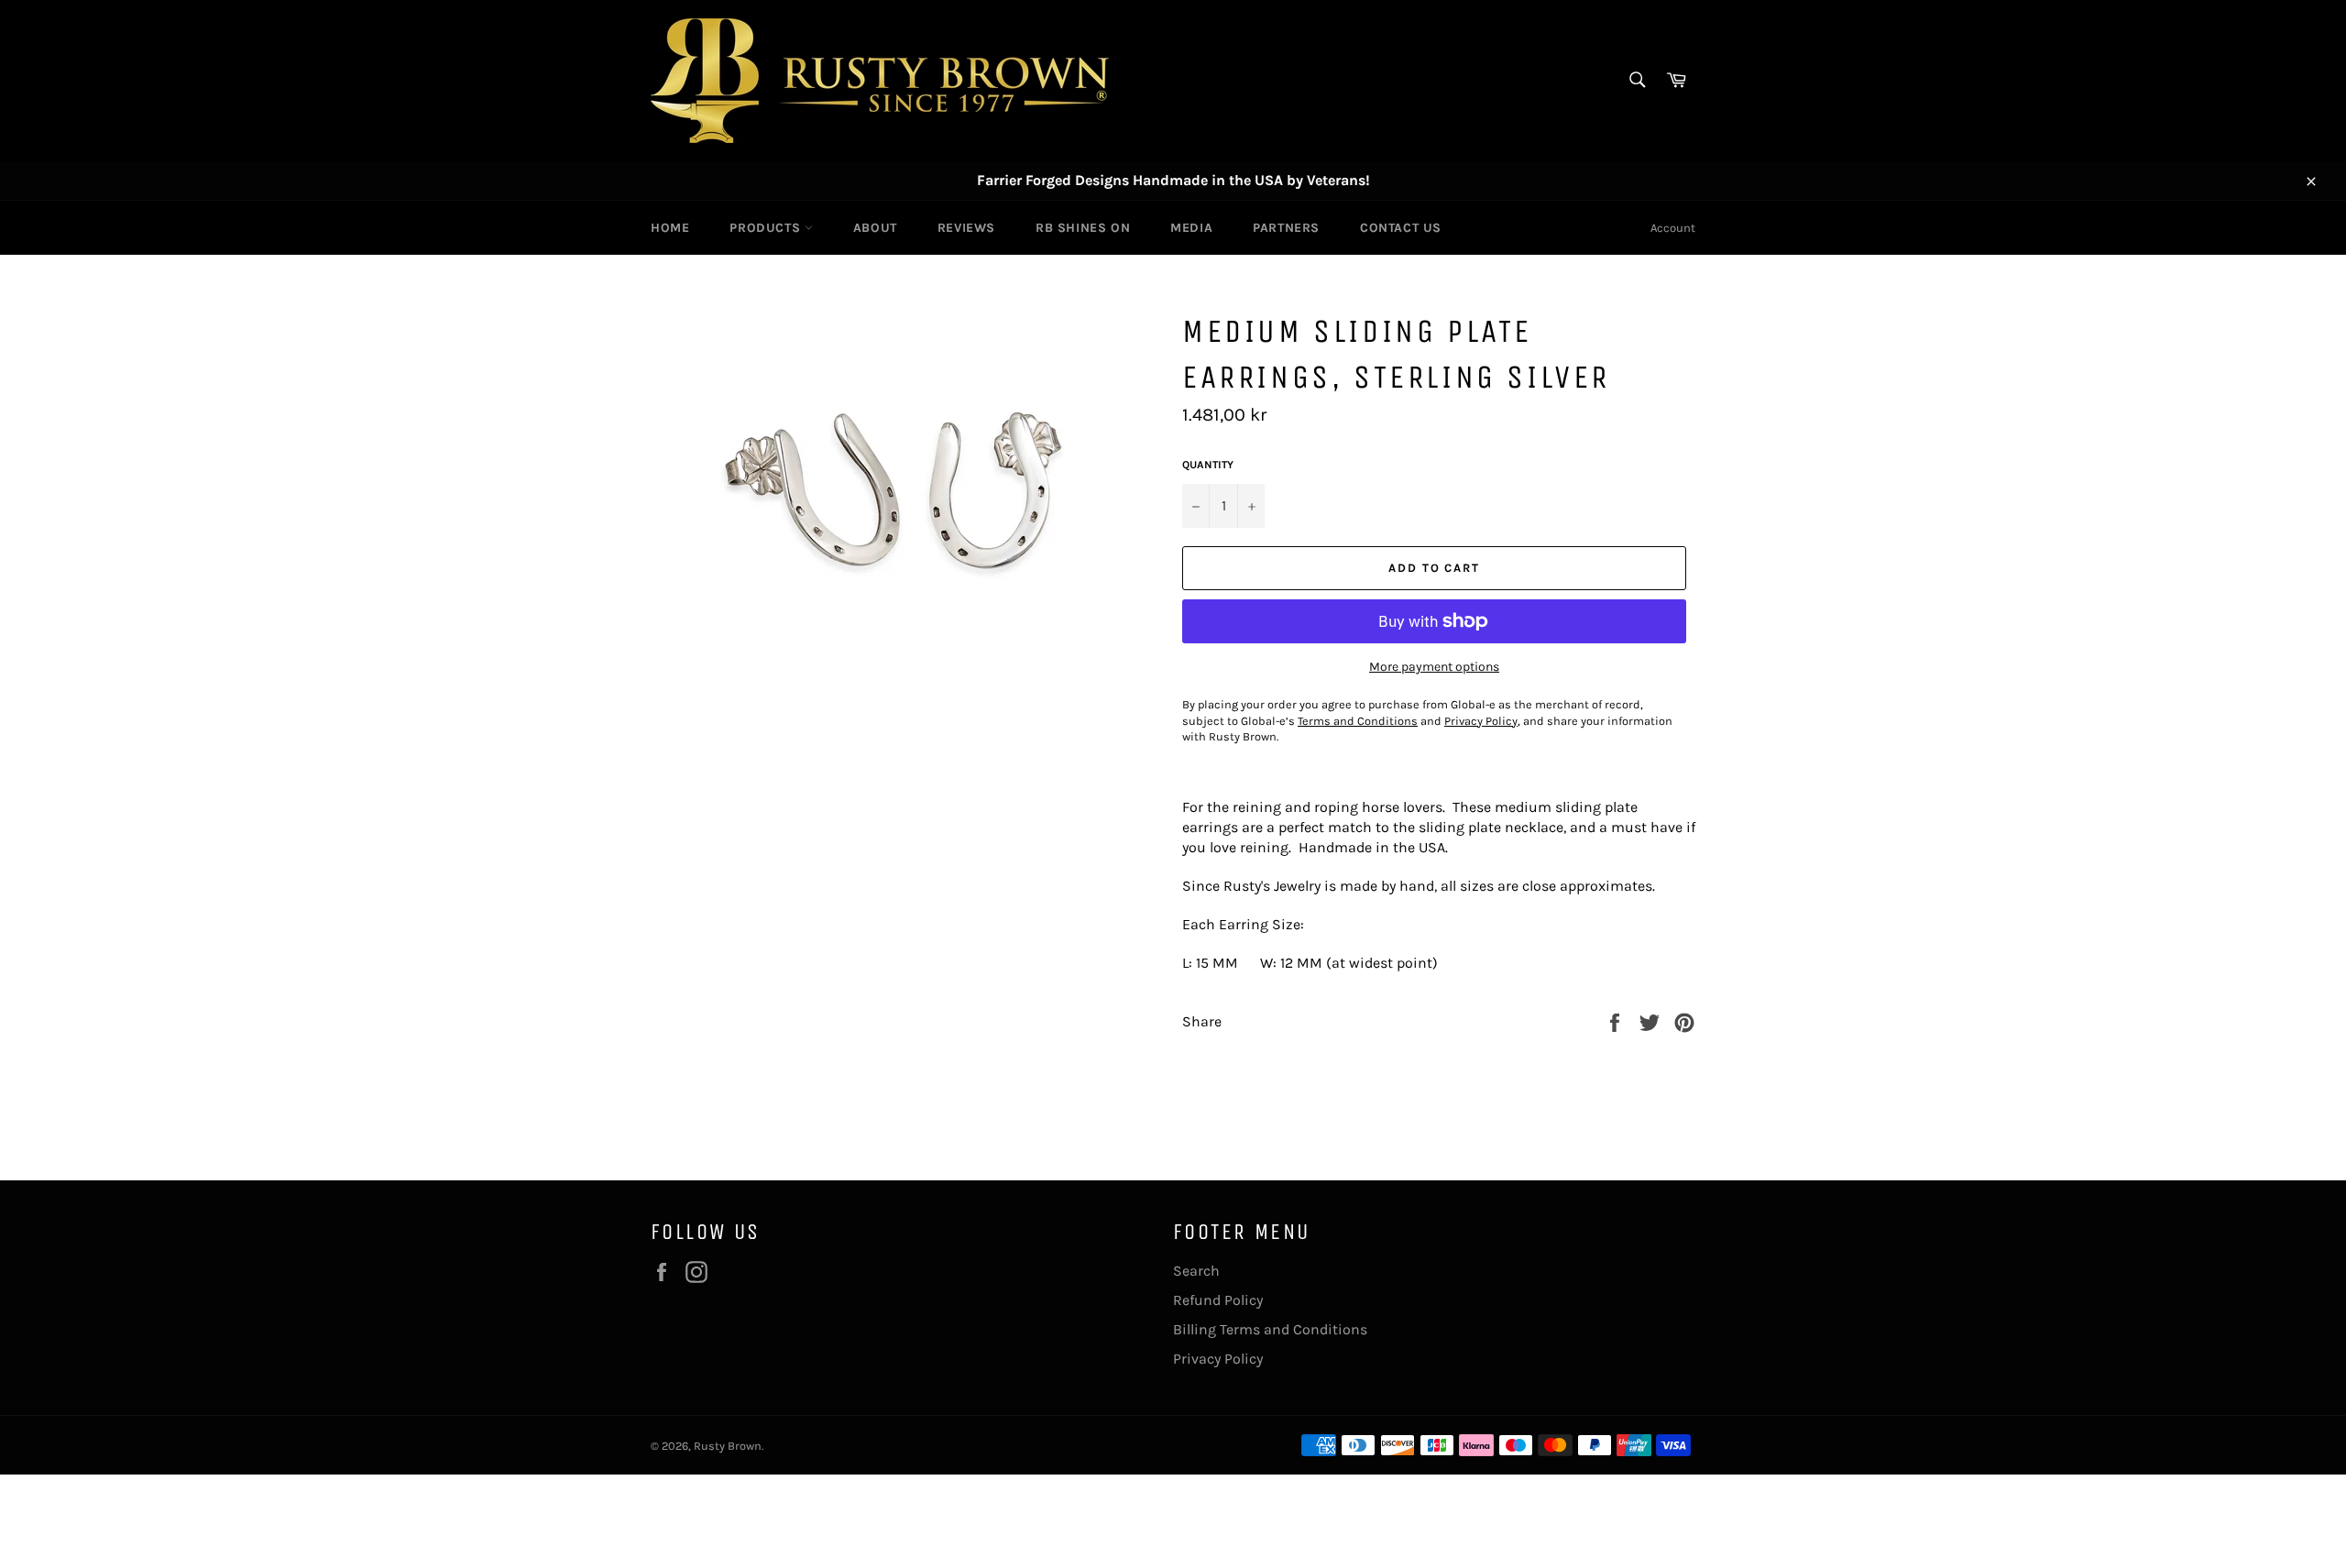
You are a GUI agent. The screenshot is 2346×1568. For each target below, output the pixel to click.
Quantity (1208, 465)
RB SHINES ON (1083, 228)
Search (1196, 1271)
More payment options (1434, 667)
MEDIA (1191, 228)
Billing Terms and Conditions (1270, 1329)
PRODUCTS (767, 228)
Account (1673, 228)
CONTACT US (1401, 228)
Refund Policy (1218, 1300)
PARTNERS (1286, 228)
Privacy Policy (1218, 1359)
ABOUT (875, 228)
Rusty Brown (728, 1446)
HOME (670, 228)
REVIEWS (966, 228)
